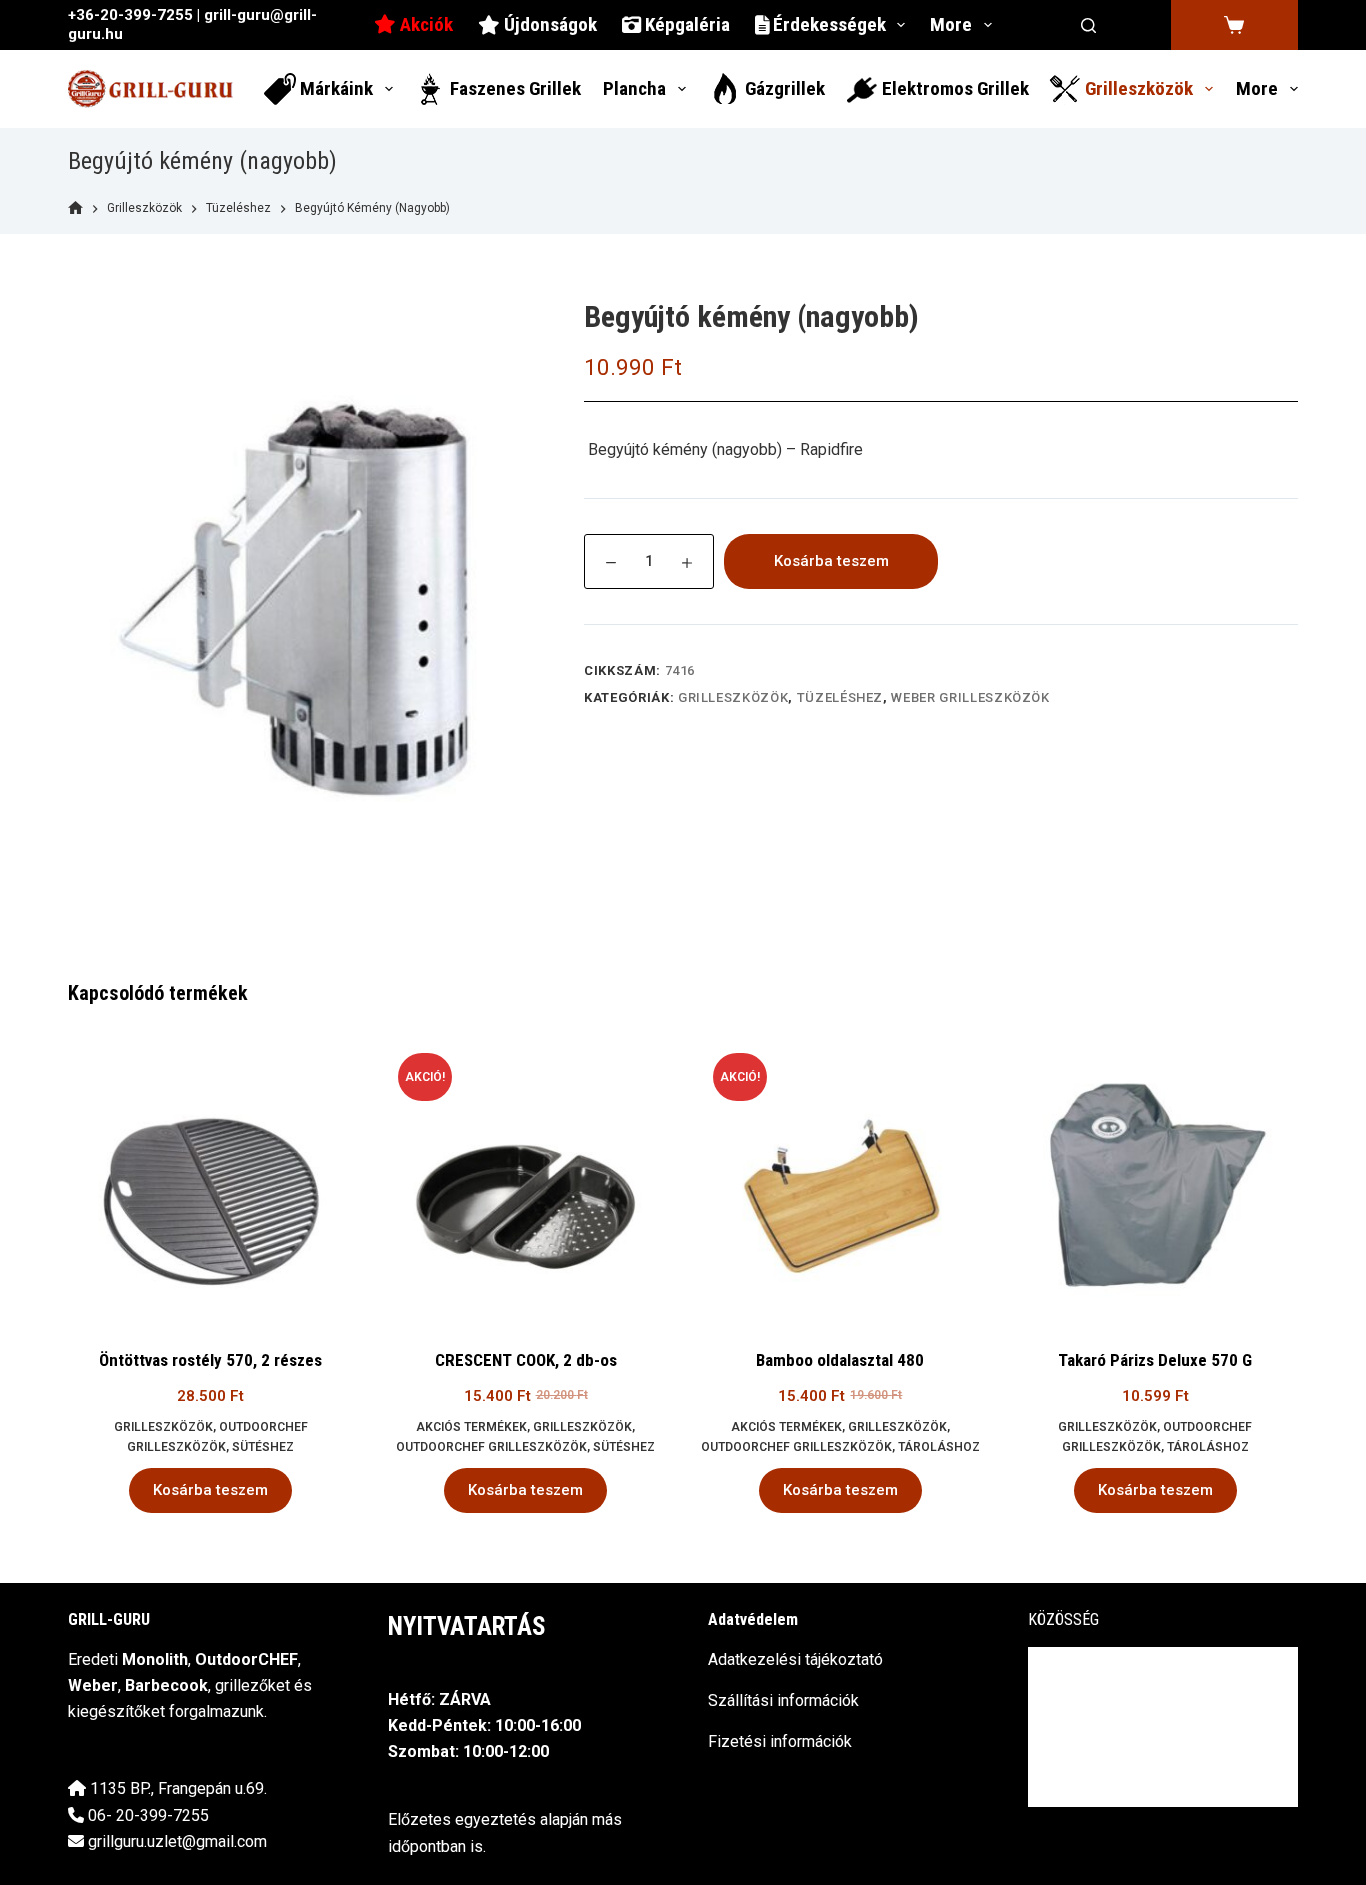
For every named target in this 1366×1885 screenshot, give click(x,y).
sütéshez (263, 1447)
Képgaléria (685, 24)
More (951, 24)
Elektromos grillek (953, 88)
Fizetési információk (780, 1741)
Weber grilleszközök (970, 697)
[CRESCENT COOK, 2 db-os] (525, 1180)
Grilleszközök (1137, 88)
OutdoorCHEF (246, 1659)
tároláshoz (939, 1447)
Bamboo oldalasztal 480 (840, 1360)
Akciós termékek (471, 1427)
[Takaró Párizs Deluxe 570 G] (1155, 1180)
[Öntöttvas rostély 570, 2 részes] (210, 1180)
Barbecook (166, 1685)
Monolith (155, 1659)
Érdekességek (827, 24)
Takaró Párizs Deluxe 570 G (1155, 1360)
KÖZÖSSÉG (1063, 1619)
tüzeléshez (840, 697)
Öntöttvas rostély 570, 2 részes (210, 1360)
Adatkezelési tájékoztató (795, 1659)
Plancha (634, 88)
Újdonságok (548, 24)
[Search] (1088, 25)
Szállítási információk (783, 1700)
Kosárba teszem (831, 561)
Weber (93, 1685)
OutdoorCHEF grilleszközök (491, 1447)
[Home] (75, 208)
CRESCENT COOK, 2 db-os (526, 1360)
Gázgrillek (783, 88)
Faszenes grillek (513, 88)
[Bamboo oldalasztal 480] (840, 1180)
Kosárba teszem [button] (210, 1490)
